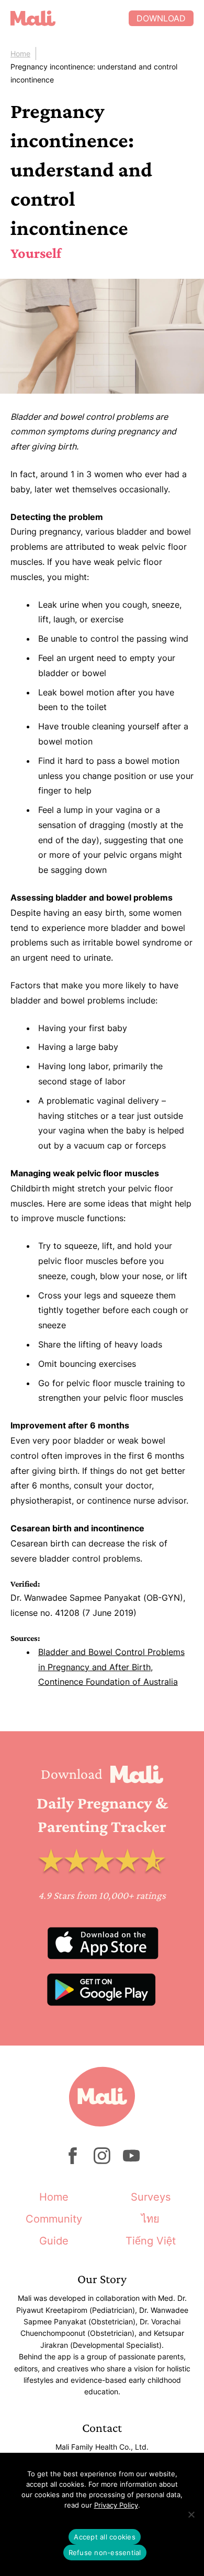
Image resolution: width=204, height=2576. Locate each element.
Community (54, 2219)
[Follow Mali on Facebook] (73, 2161)
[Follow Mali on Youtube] (131, 2161)
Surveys (151, 2197)
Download (161, 18)
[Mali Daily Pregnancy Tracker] (70, 18)
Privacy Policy (116, 2505)
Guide (54, 2241)
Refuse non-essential (105, 2553)
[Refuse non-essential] (191, 2514)
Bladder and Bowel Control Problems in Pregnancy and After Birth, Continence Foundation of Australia (111, 1667)
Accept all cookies (105, 2537)
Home (20, 54)
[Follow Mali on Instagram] (102, 2161)
